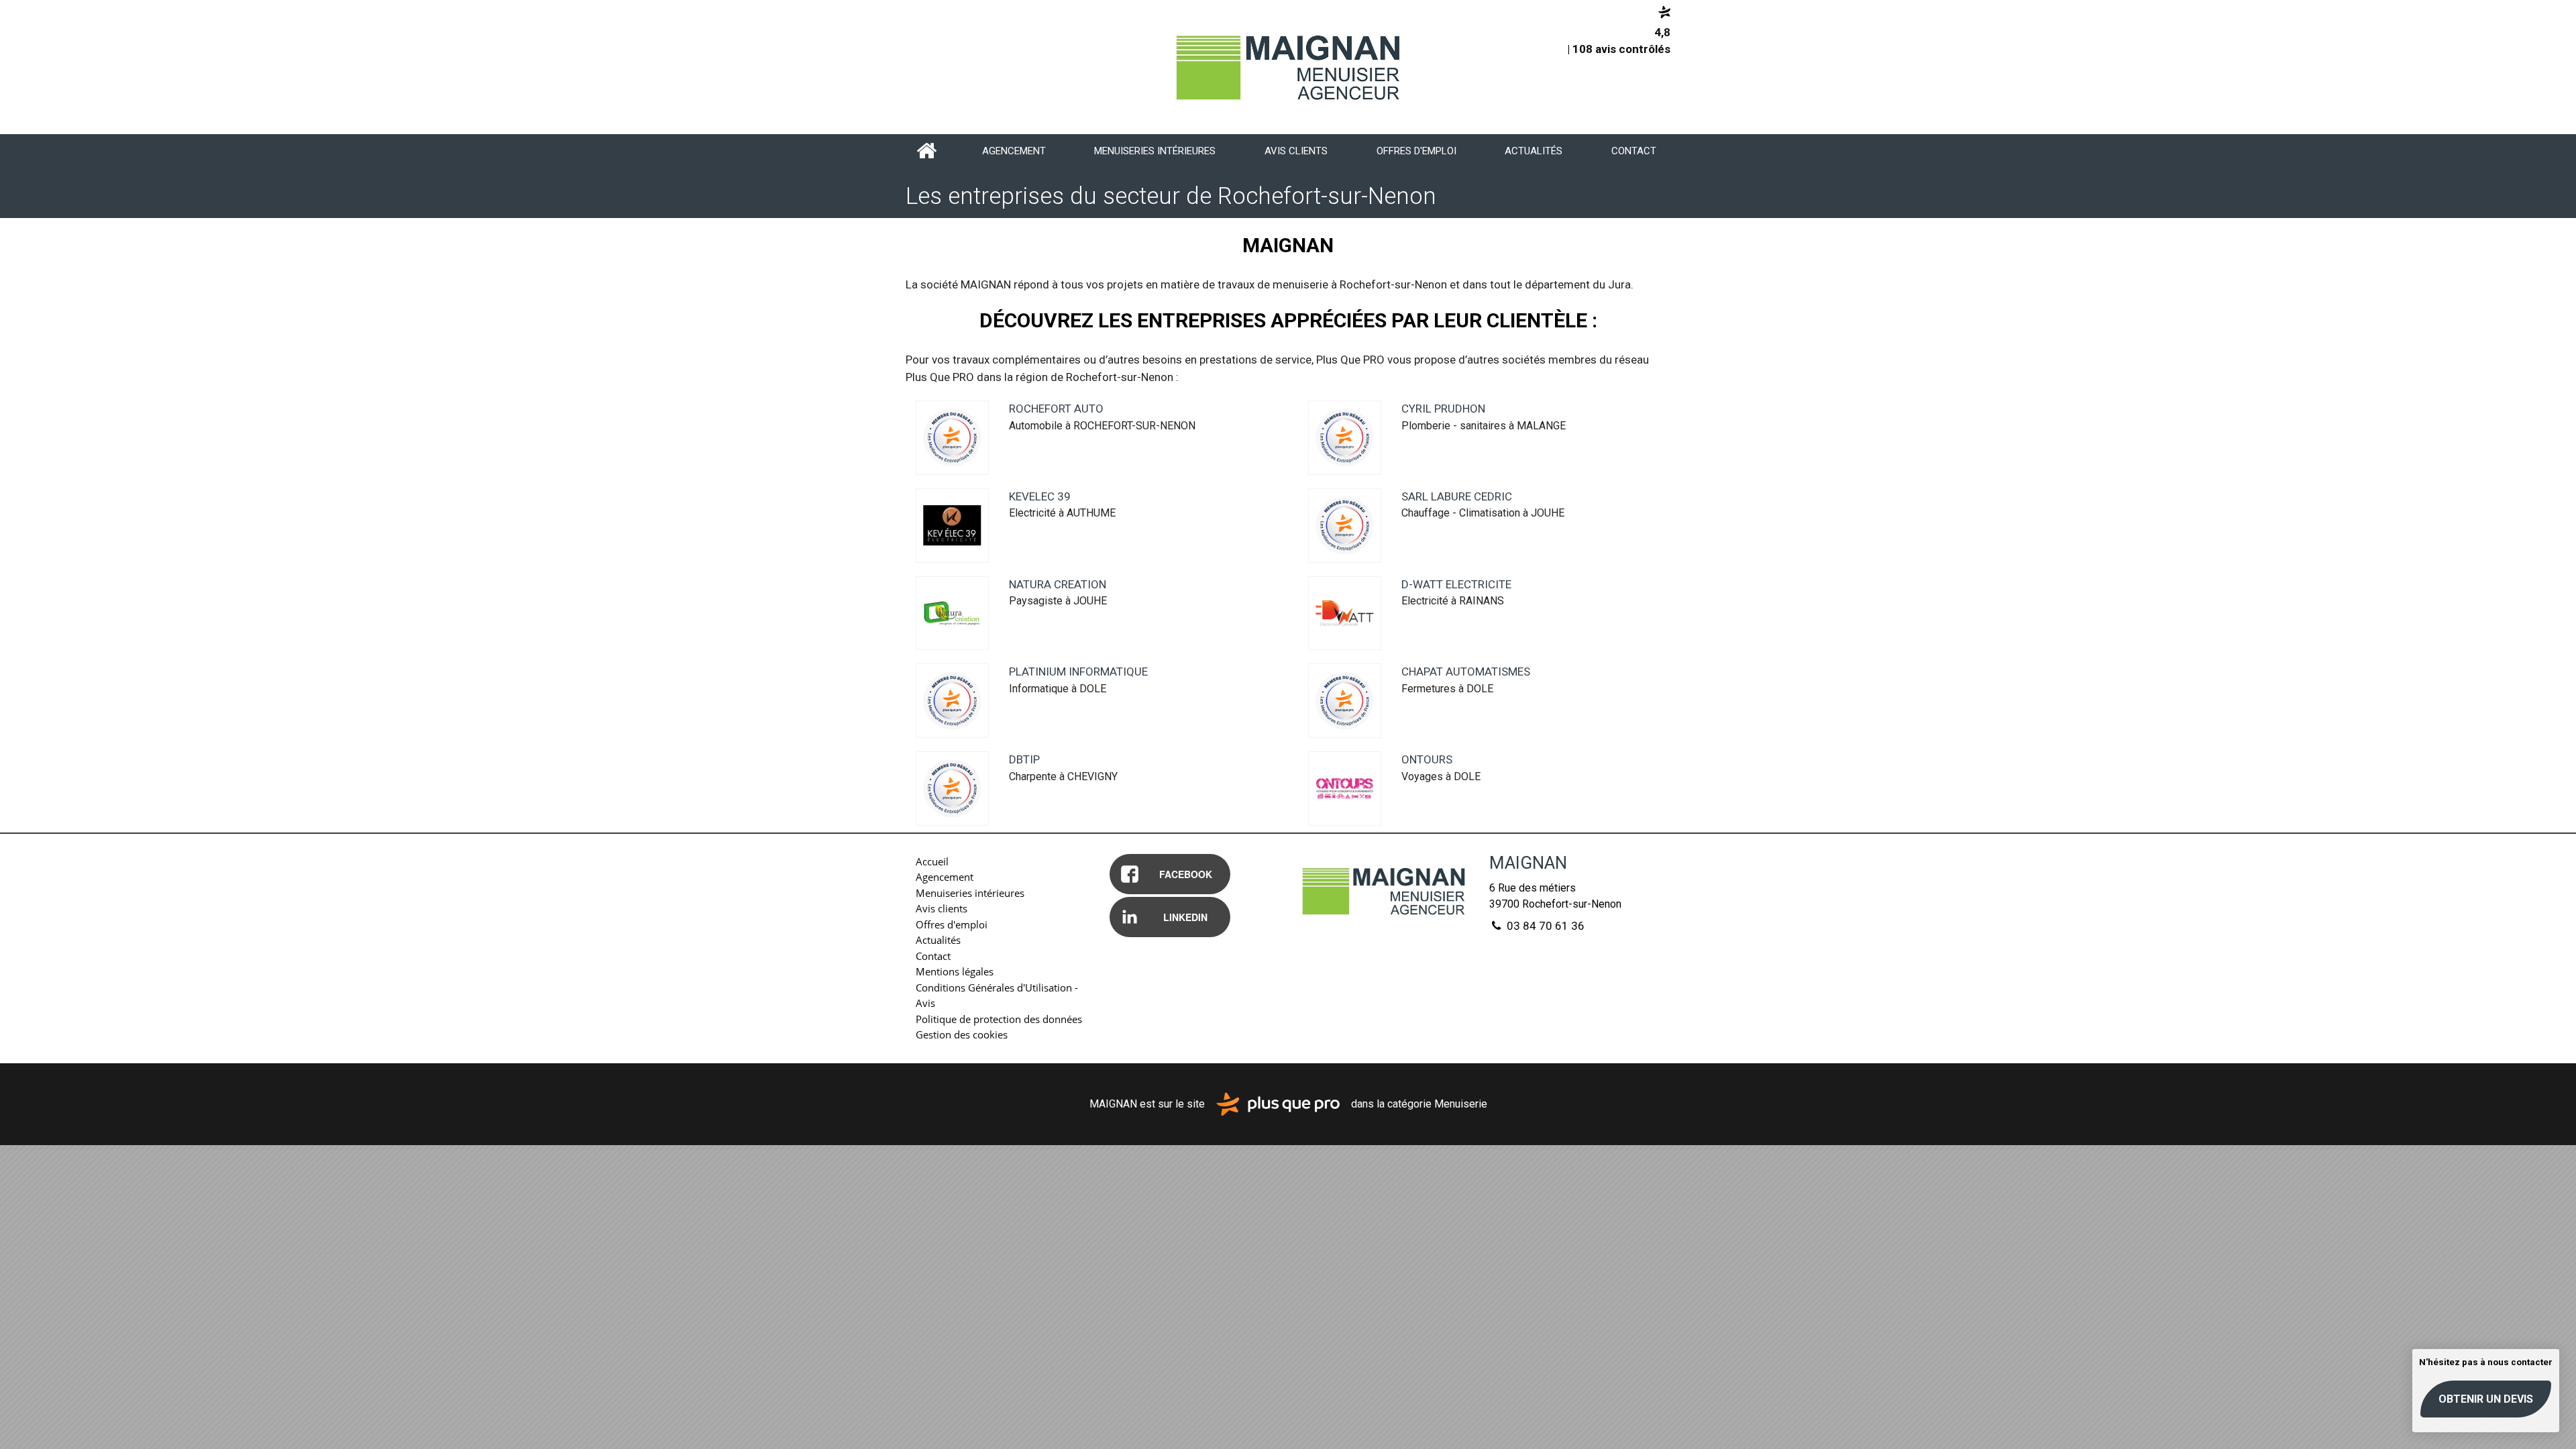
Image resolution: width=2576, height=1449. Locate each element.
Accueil (927, 151)
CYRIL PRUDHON (1443, 409)
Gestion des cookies (962, 1034)
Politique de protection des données (999, 1019)
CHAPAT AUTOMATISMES (1466, 672)
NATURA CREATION (1058, 584)
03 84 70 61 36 (1544, 926)
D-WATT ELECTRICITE (1456, 584)
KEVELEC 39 (1040, 496)
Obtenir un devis (2486, 1399)
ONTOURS (1427, 759)
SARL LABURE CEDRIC (1457, 496)
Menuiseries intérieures (1155, 151)
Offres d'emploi (1416, 151)
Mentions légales (955, 971)
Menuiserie (1461, 1103)
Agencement (1014, 151)
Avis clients (1296, 151)
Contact (1634, 151)
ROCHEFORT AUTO (1056, 409)
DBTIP (1024, 759)
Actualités (1534, 151)
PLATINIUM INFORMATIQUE (1078, 672)
